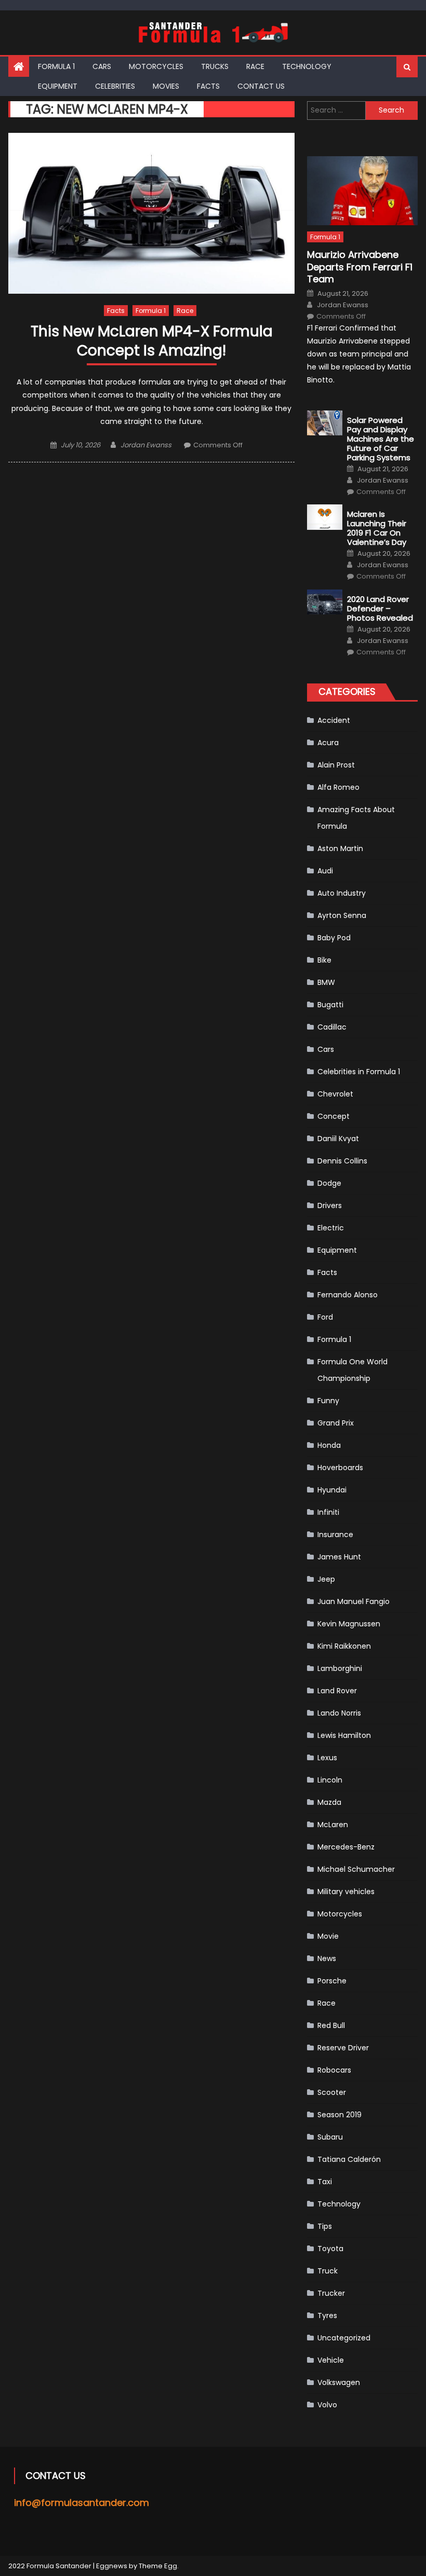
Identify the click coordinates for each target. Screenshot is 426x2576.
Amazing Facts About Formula (356, 818)
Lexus (327, 1758)
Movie (328, 1936)
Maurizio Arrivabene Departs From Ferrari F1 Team (360, 267)
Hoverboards (340, 1468)
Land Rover (337, 1691)
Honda (329, 1445)
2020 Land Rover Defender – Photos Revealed (380, 609)
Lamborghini (340, 1668)
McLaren (333, 1825)
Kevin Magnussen (349, 1624)
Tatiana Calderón (349, 2159)
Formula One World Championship (352, 1370)
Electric (331, 1228)
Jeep (326, 1579)
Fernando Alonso (348, 1295)
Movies (166, 86)
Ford (325, 1317)
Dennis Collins (342, 1161)
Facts (208, 86)
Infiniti (328, 1512)
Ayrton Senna (342, 915)
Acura (328, 743)
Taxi (325, 2182)
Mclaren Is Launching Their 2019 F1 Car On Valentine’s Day (377, 528)
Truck (328, 2271)
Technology (307, 66)
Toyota (330, 2249)
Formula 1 (56, 66)
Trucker (331, 2293)
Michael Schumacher (356, 1869)
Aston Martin (340, 848)
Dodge (329, 1183)
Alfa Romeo (338, 787)
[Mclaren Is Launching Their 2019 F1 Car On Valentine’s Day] (325, 517)
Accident (334, 720)
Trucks (215, 66)
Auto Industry (342, 893)
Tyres (327, 2315)
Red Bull (331, 2025)
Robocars (334, 2070)
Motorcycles (156, 66)
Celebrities (115, 86)
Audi (325, 871)
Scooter (332, 2092)
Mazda (329, 1802)
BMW (326, 982)
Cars (102, 66)
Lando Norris (339, 1713)
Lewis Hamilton (344, 1735)
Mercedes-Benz (346, 1847)
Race (255, 66)
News (327, 1958)
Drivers (330, 1205)
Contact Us (261, 86)
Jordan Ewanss (146, 445)
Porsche (332, 1981)
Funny (328, 1401)
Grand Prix (336, 1423)
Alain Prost (336, 765)
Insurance (335, 1534)
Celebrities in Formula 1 (359, 1072)
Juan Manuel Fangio (354, 1601)
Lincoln (330, 1780)
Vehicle (331, 2360)
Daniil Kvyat (338, 1139)
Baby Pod (334, 938)
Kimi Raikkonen (344, 1646)
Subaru (330, 2137)
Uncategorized (344, 2338)
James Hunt (339, 1557)
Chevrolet (335, 1094)
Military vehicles (346, 1892)
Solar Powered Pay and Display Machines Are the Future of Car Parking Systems (381, 439)
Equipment (58, 86)
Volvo (327, 2405)
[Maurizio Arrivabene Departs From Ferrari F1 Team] (362, 191)
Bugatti (330, 1005)
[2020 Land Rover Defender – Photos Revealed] (325, 602)
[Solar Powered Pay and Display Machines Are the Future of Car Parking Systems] (325, 423)
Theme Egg (158, 2566)
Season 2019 (340, 2115)
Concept (334, 1116)
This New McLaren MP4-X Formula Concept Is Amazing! (152, 341)
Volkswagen (339, 2382)
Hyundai (332, 1490)
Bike (324, 960)
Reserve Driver (343, 2048)
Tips (325, 2226)
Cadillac (332, 1027)
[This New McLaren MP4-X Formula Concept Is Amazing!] (151, 213)
